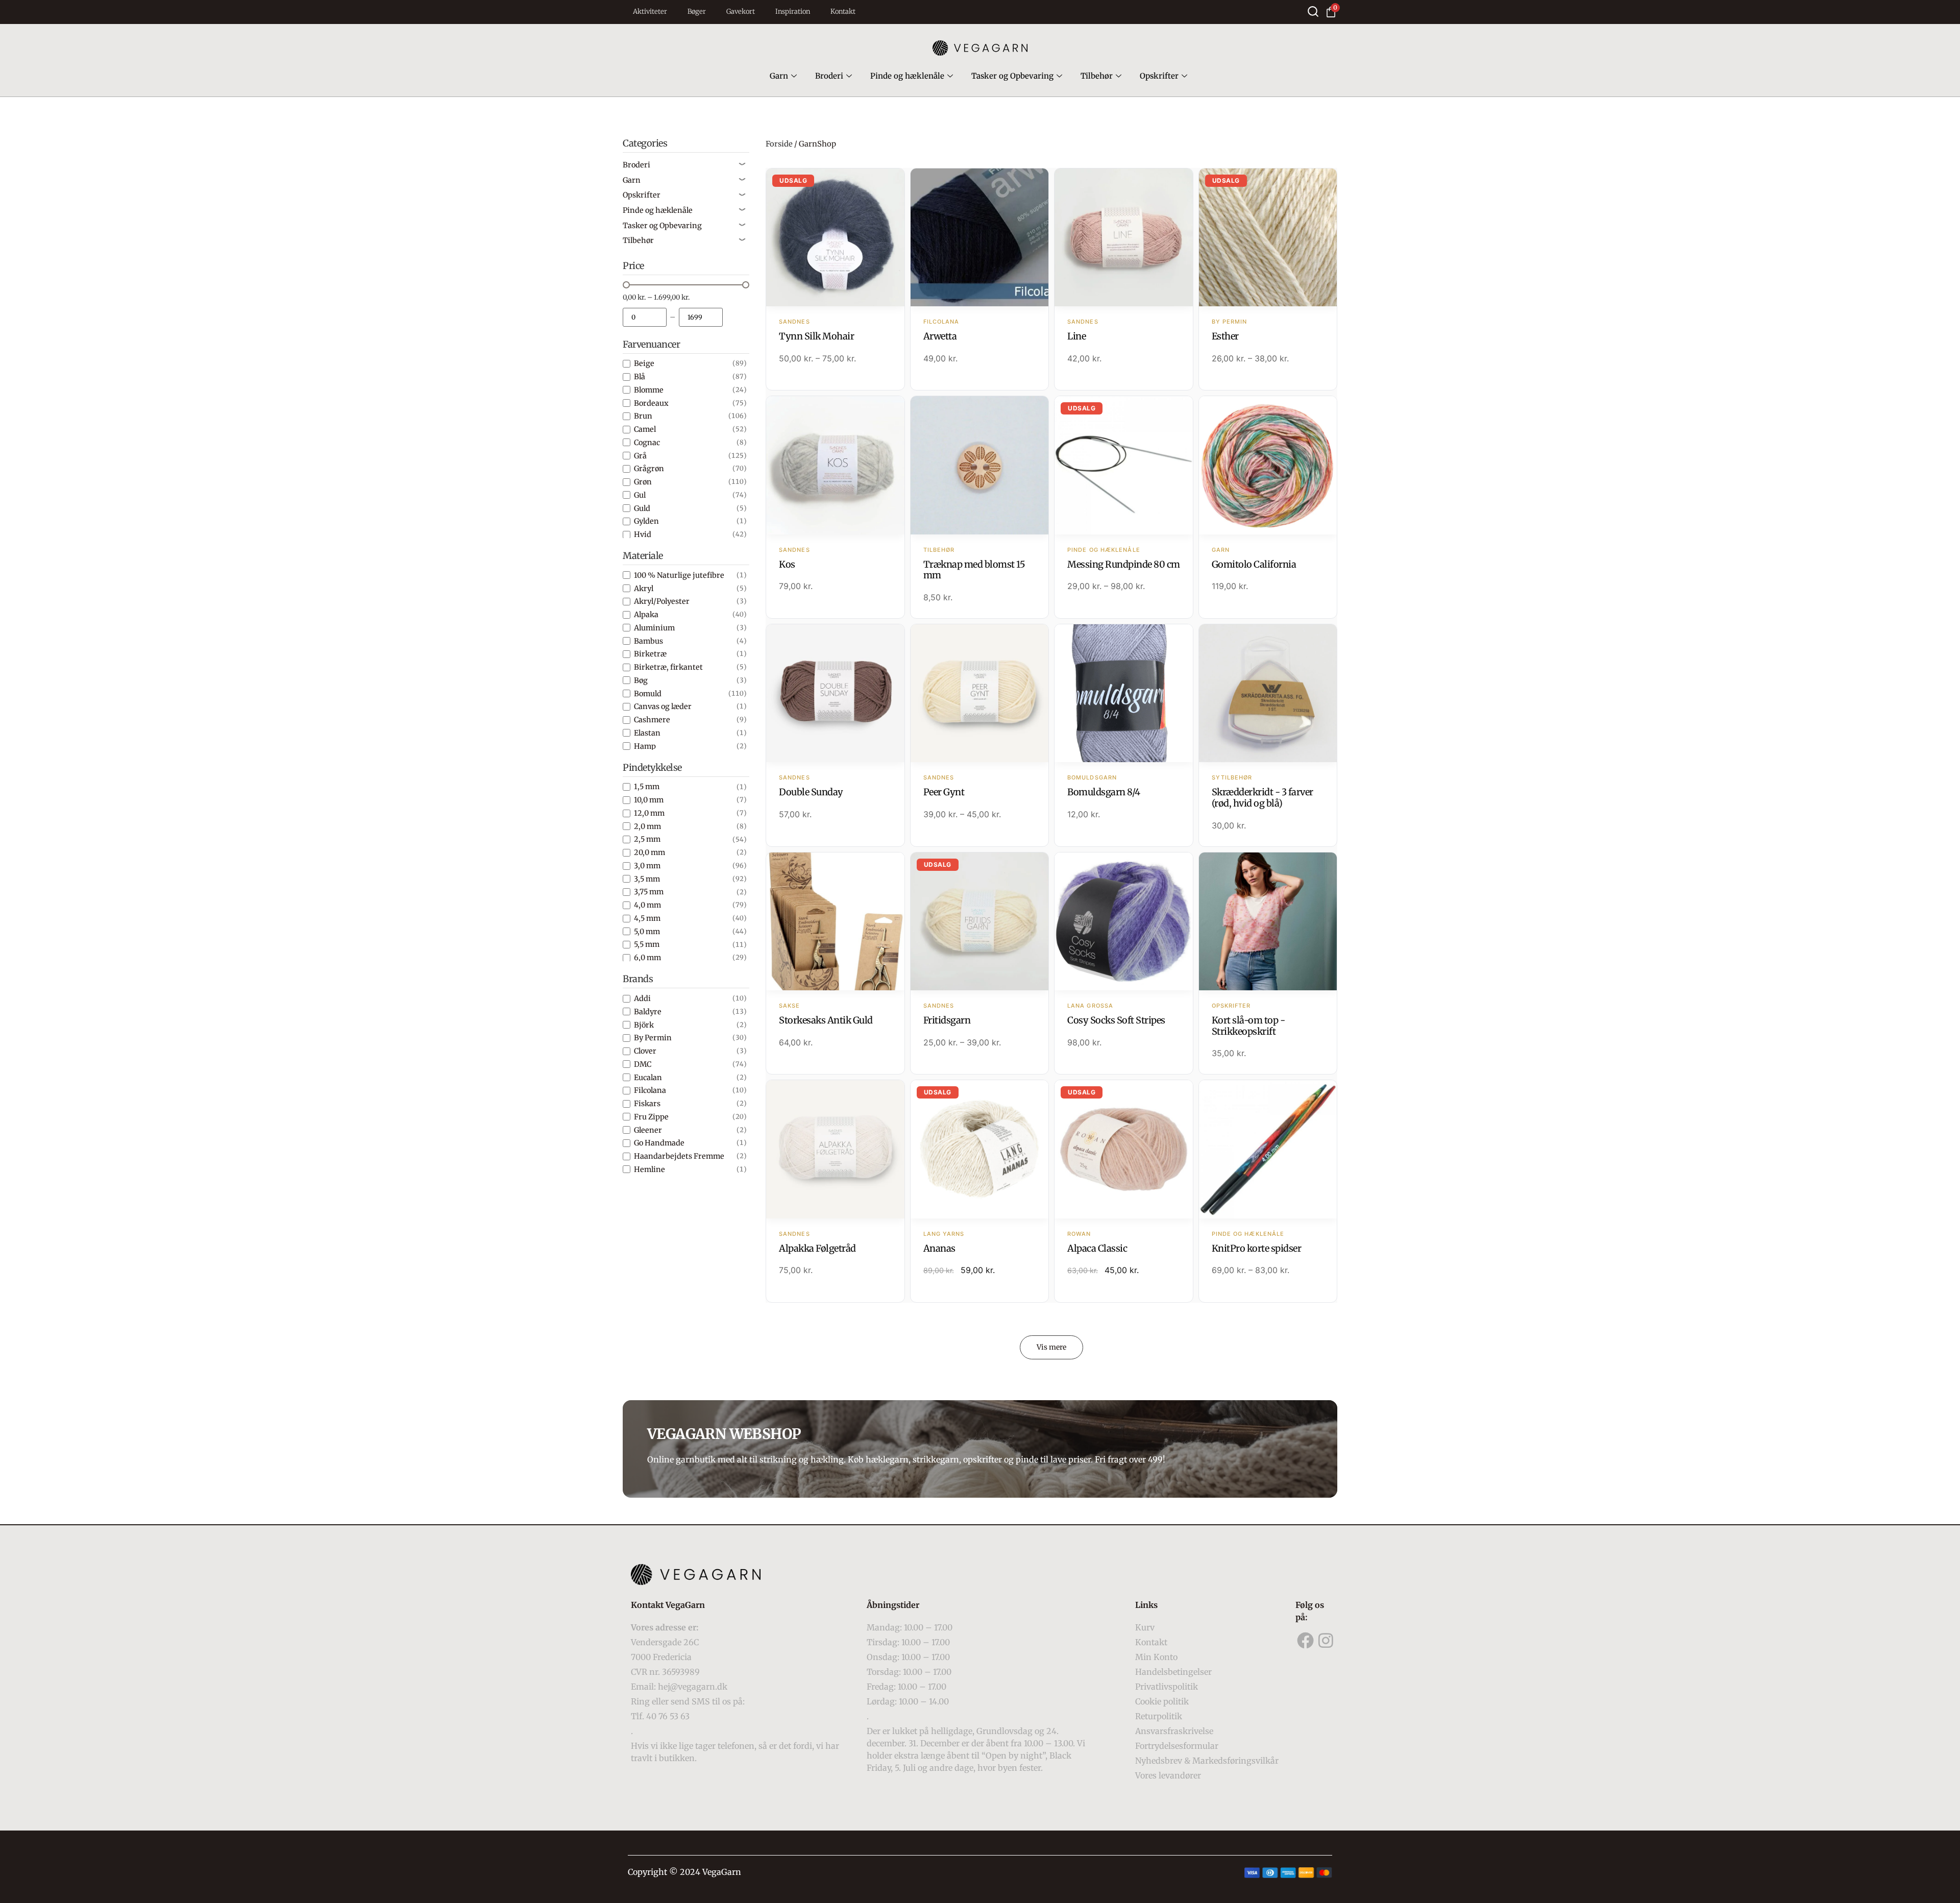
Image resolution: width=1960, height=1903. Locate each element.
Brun (643, 416)
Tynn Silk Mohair (816, 336)
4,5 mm (647, 918)
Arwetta (940, 336)
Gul (640, 495)
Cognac (647, 443)
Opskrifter (1159, 76)
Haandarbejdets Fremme (679, 1156)
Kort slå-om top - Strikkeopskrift (1248, 1026)
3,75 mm (649, 892)
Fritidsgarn (947, 1020)
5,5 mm (647, 944)
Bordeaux (651, 403)
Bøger (697, 11)
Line (1076, 336)
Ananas (939, 1248)
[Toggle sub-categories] (742, 165)
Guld (642, 508)
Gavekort (741, 11)
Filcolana (650, 1090)
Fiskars (647, 1104)
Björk (644, 1025)
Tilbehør (1097, 76)
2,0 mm (647, 826)
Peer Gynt (944, 792)
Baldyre (648, 1012)
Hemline (650, 1169)
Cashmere (652, 720)
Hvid (643, 534)
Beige (644, 363)
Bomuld (648, 694)
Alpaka (646, 615)
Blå (640, 377)
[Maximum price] (701, 317)
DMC (643, 1064)
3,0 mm (647, 866)
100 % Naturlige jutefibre (679, 575)
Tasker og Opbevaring (1012, 76)
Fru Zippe (651, 1117)
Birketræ (650, 654)
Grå (640, 456)
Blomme (649, 390)
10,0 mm (649, 800)
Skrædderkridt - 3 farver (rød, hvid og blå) (1263, 798)
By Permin (653, 1038)
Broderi (829, 76)
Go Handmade (659, 1143)
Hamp (645, 746)
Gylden (646, 521)
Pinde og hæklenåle (907, 76)
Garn (779, 76)
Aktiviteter (650, 11)
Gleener (648, 1130)
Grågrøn (649, 469)
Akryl (644, 589)
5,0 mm (647, 932)
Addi (642, 998)
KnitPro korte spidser (1257, 1248)
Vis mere (1051, 1347)
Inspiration (793, 11)
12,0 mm (649, 813)
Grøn (643, 482)
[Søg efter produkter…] (1313, 11)
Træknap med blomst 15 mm (974, 570)
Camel (645, 429)
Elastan (647, 733)
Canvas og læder (663, 706)
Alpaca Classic (1097, 1248)
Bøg (641, 680)
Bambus (648, 641)
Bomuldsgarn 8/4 (1104, 792)
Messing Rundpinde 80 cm (1124, 564)
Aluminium (654, 628)
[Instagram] (1326, 1641)
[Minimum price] (645, 317)
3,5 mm (647, 879)
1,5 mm (647, 787)
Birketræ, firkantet (668, 667)
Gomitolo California (1254, 564)
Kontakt (843, 11)
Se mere (835, 238)
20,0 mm (650, 852)
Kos (787, 564)
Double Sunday (811, 792)
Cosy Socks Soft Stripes (1116, 1020)
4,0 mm (647, 905)
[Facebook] (1306, 1641)
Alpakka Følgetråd (817, 1248)
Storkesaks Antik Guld (826, 1020)
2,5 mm (647, 839)
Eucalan (648, 1078)
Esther (1225, 336)
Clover (645, 1051)
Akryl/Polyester (662, 601)
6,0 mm (647, 958)
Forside (779, 144)
